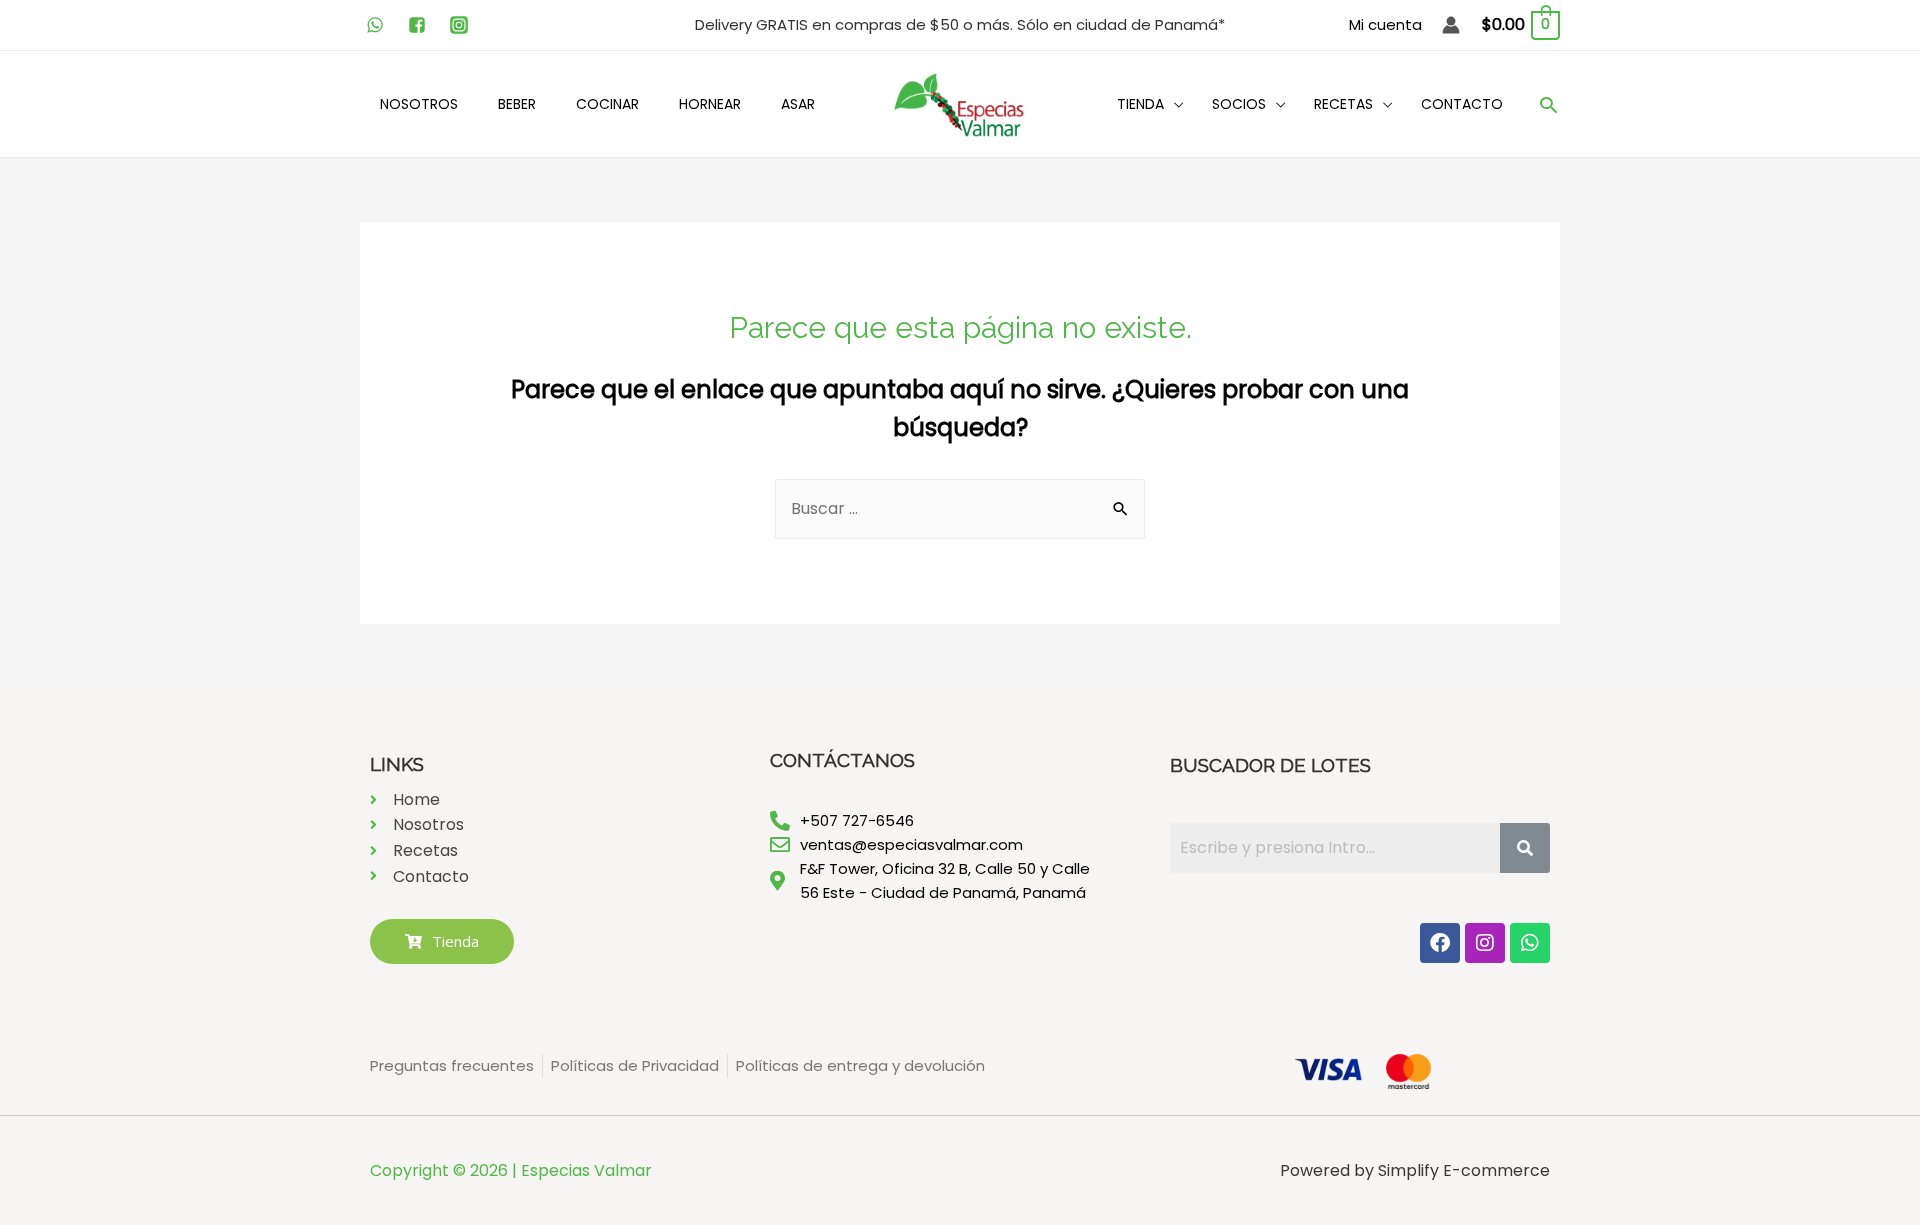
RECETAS (1343, 104)
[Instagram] (1485, 943)
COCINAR (607, 104)
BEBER (517, 104)
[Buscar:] (960, 508)
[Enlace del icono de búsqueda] (1548, 104)
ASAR (798, 104)
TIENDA (1140, 104)
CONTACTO (1462, 104)
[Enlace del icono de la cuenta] (1451, 25)
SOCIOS (1239, 104)
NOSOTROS (419, 104)
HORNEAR (710, 104)
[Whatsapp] (1530, 943)
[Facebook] (1440, 943)
